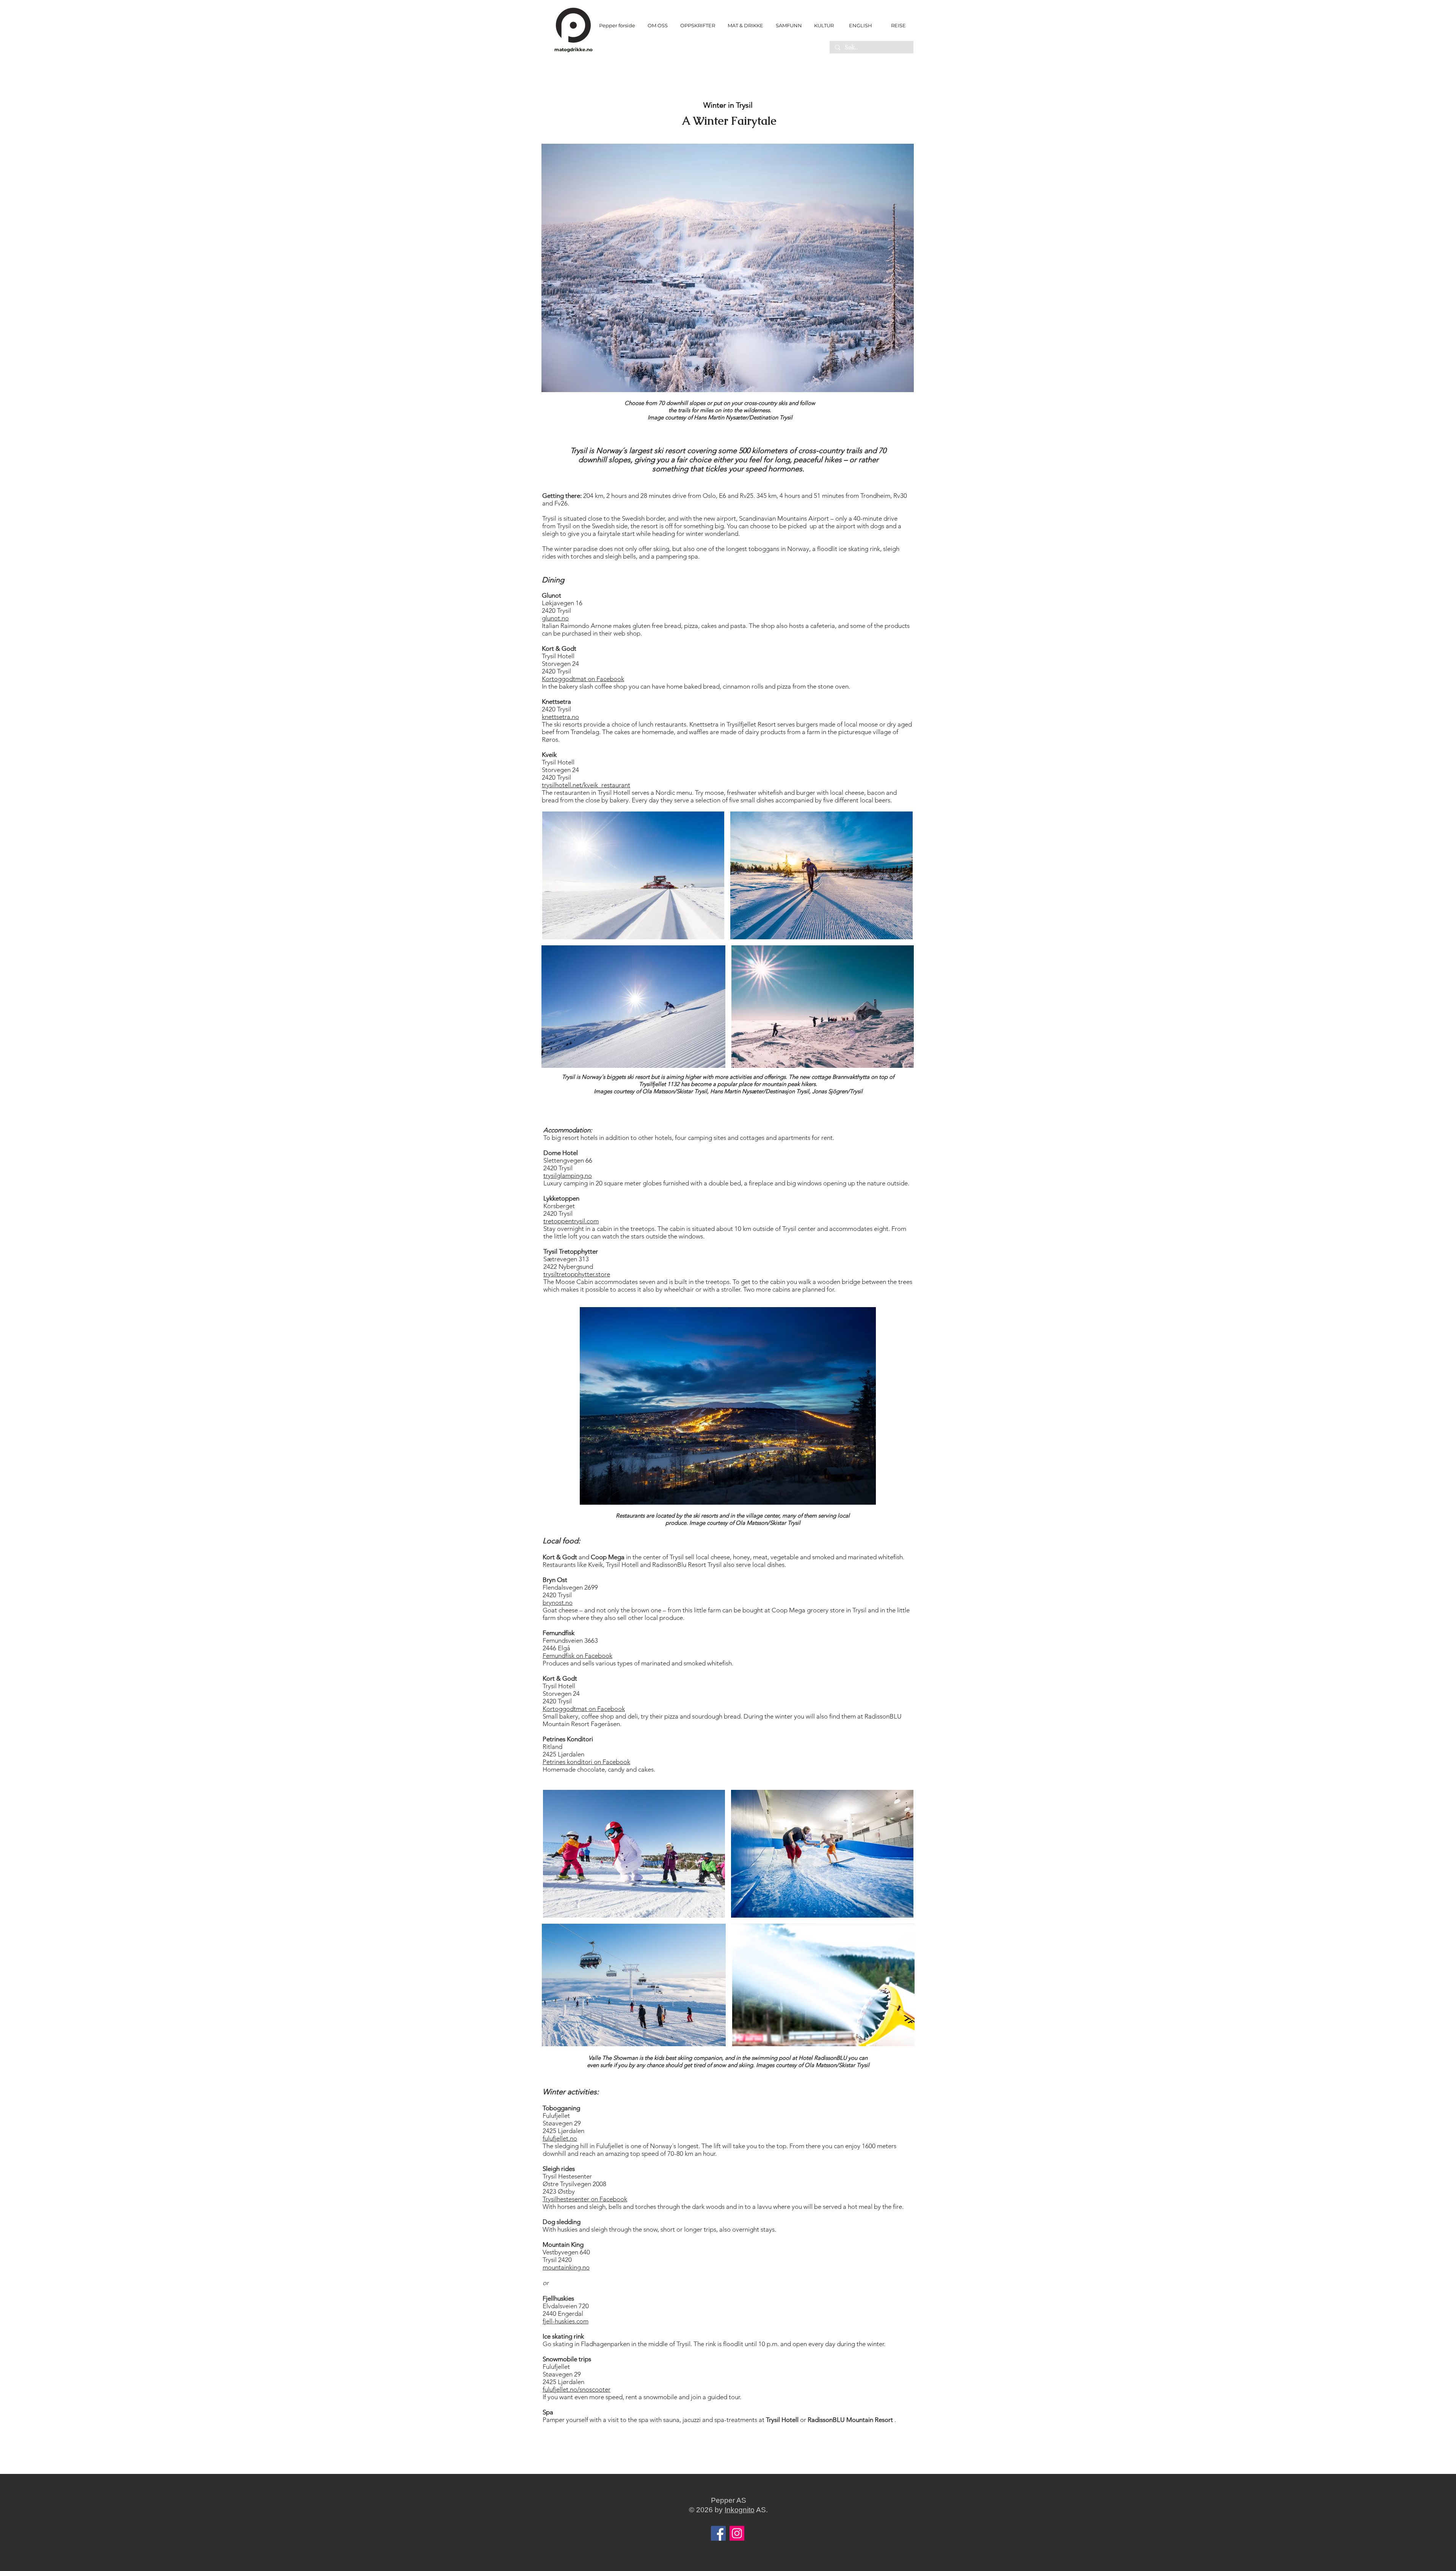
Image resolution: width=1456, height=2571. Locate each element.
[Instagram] (737, 2533)
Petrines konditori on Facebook (586, 1762)
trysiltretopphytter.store (577, 1274)
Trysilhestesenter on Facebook (585, 2199)
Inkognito (740, 2510)
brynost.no (558, 1603)
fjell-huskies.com (566, 2321)
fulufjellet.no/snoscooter (577, 2389)
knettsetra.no (560, 717)
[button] (697, 26)
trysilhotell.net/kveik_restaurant (586, 785)
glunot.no (555, 618)
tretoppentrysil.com (571, 1221)
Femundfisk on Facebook (577, 1656)
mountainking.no (566, 2267)
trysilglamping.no (568, 1176)
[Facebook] (718, 2533)
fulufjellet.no (560, 2138)
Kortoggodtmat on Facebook (583, 679)
